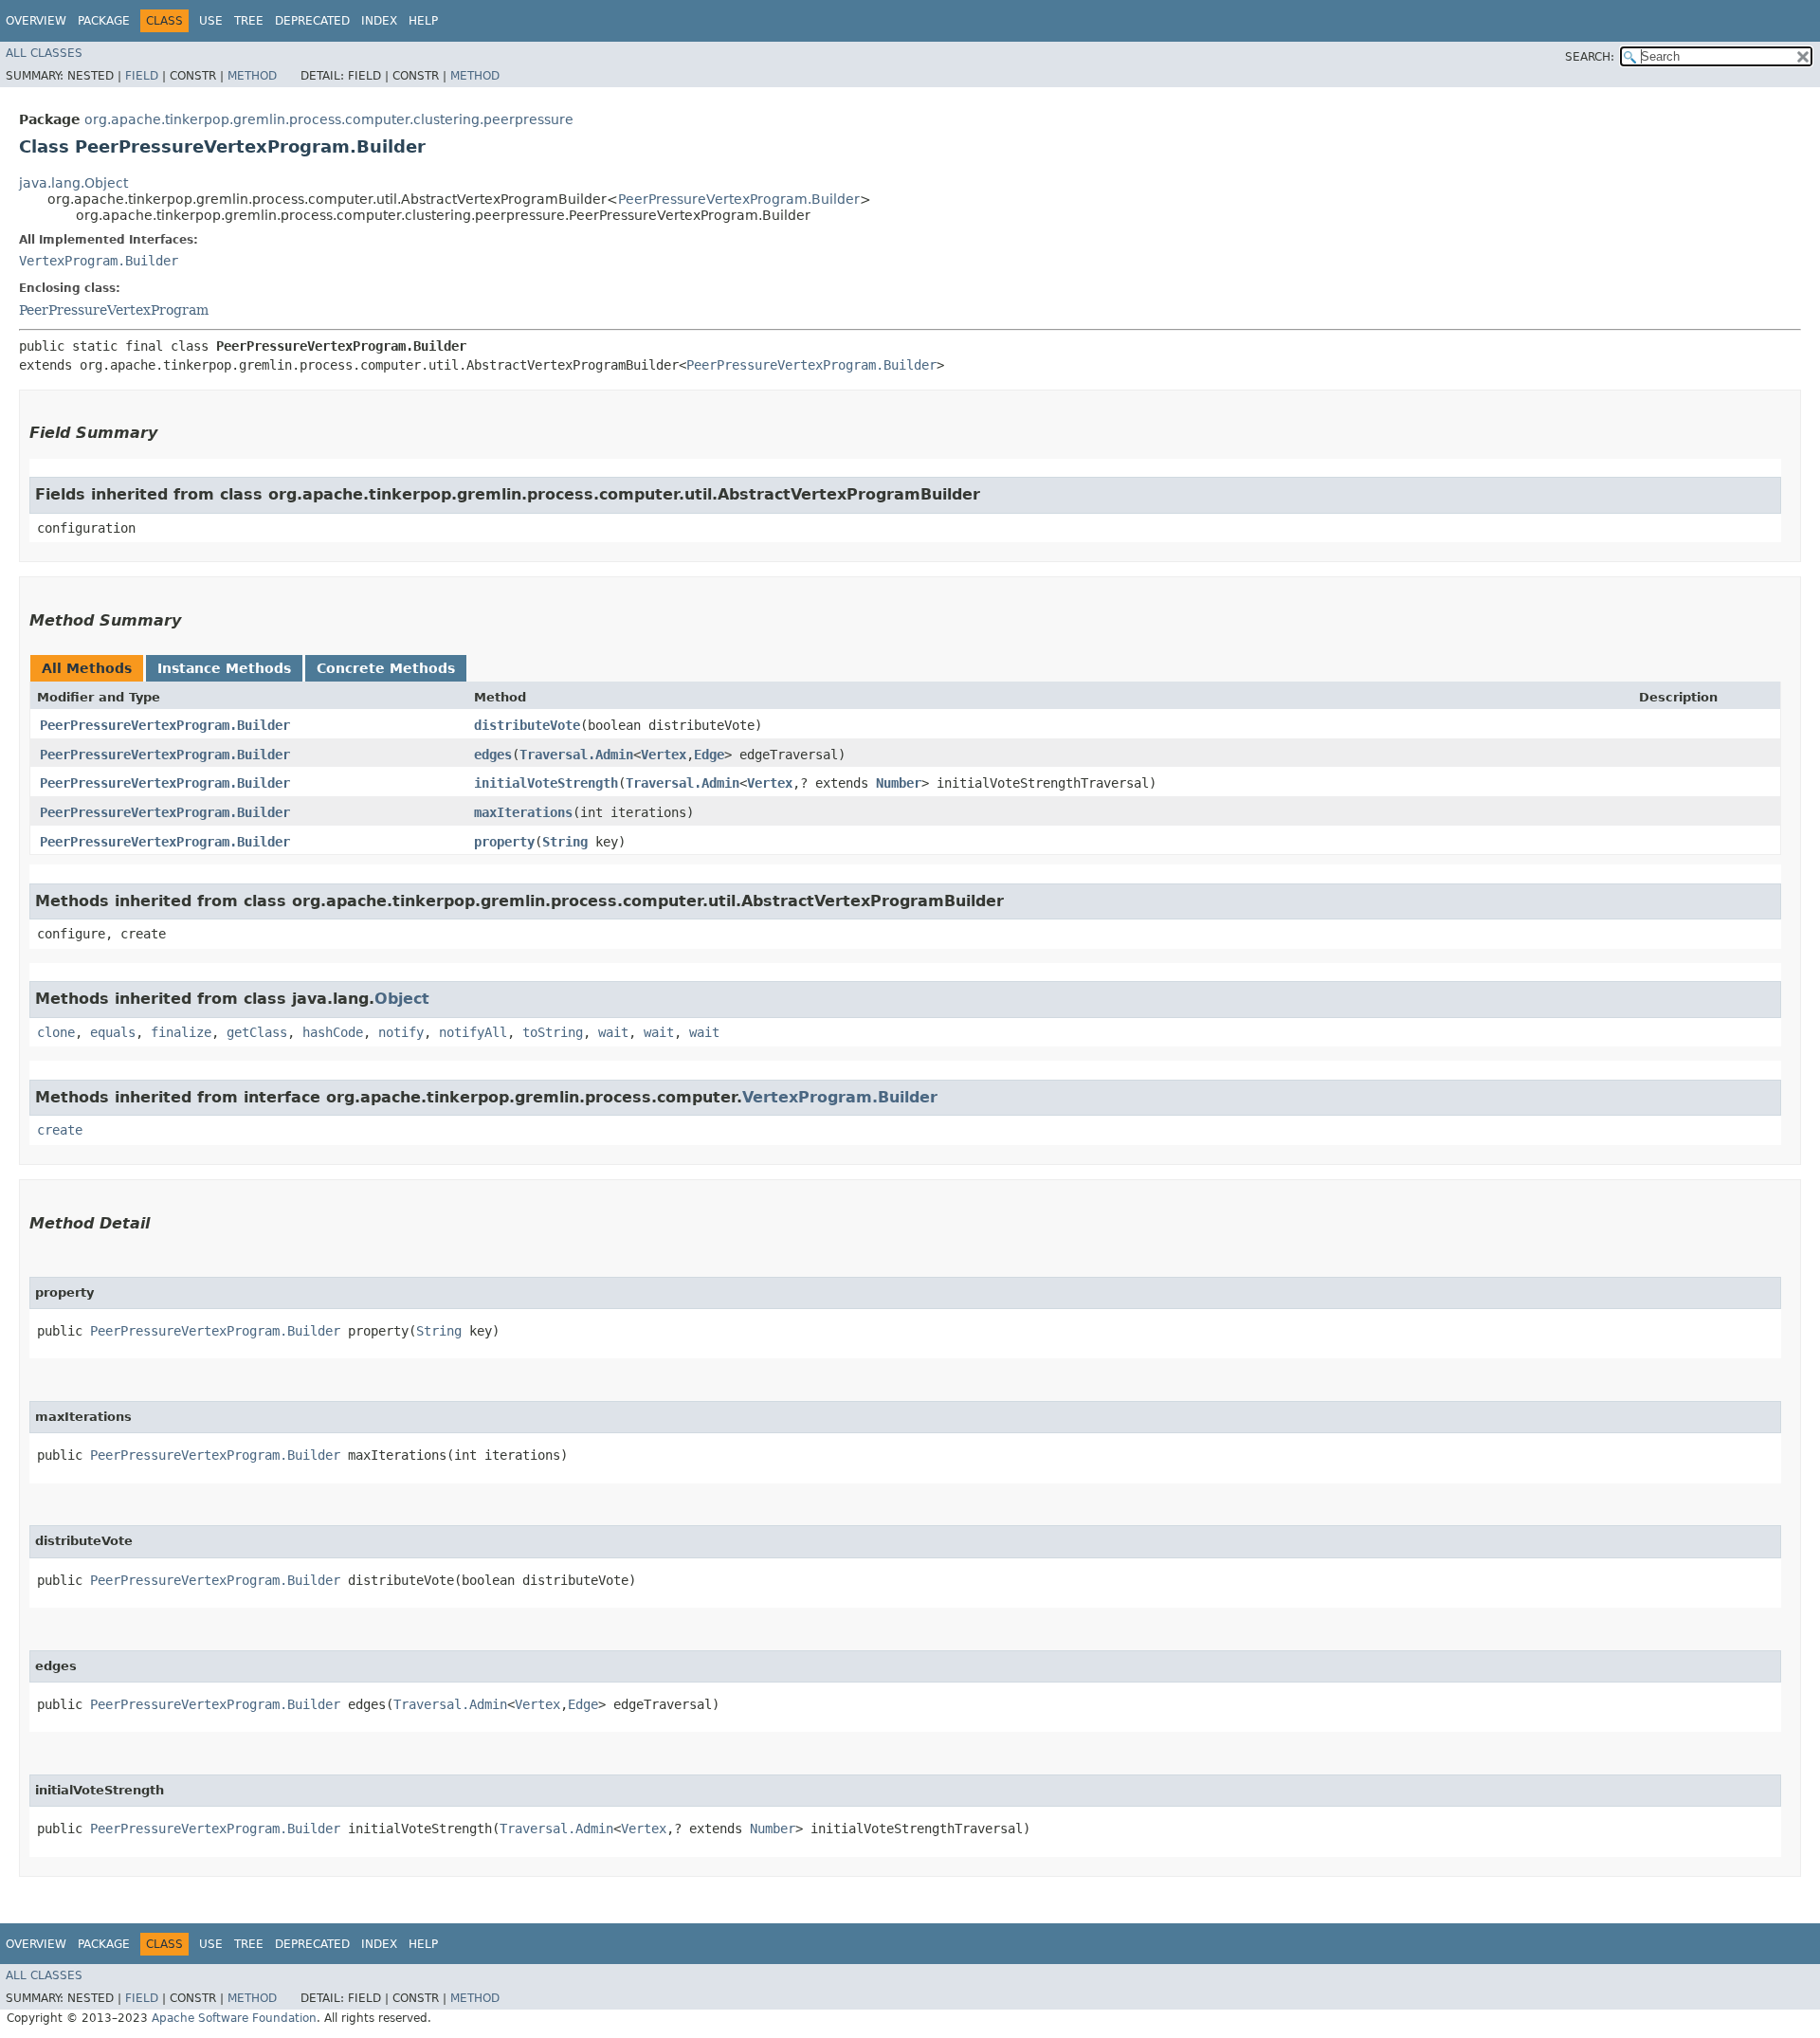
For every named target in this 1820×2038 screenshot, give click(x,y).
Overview (36, 21)
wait (613, 1032)
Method (252, 76)
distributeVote (527, 725)
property (504, 842)
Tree (249, 21)
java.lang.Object (73, 183)
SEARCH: (1590, 57)
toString (553, 1032)
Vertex (664, 755)
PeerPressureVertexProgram (114, 310)
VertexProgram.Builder (99, 261)
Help (423, 21)
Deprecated (312, 21)
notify (401, 1032)
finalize (181, 1032)
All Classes (44, 53)
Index (379, 21)
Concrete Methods (386, 668)
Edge (709, 755)
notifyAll (473, 1032)
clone (56, 1032)
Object (402, 999)
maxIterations (523, 812)
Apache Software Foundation (234, 2018)
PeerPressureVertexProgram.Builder (739, 199)
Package (104, 21)
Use (211, 21)
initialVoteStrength (546, 783)
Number (899, 783)
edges (493, 755)
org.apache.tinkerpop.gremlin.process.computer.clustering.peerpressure (329, 119)
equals (113, 1032)
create (60, 1130)
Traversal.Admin (576, 755)
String (565, 842)
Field (142, 76)
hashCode (333, 1032)
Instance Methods (224, 668)
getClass (257, 1032)
